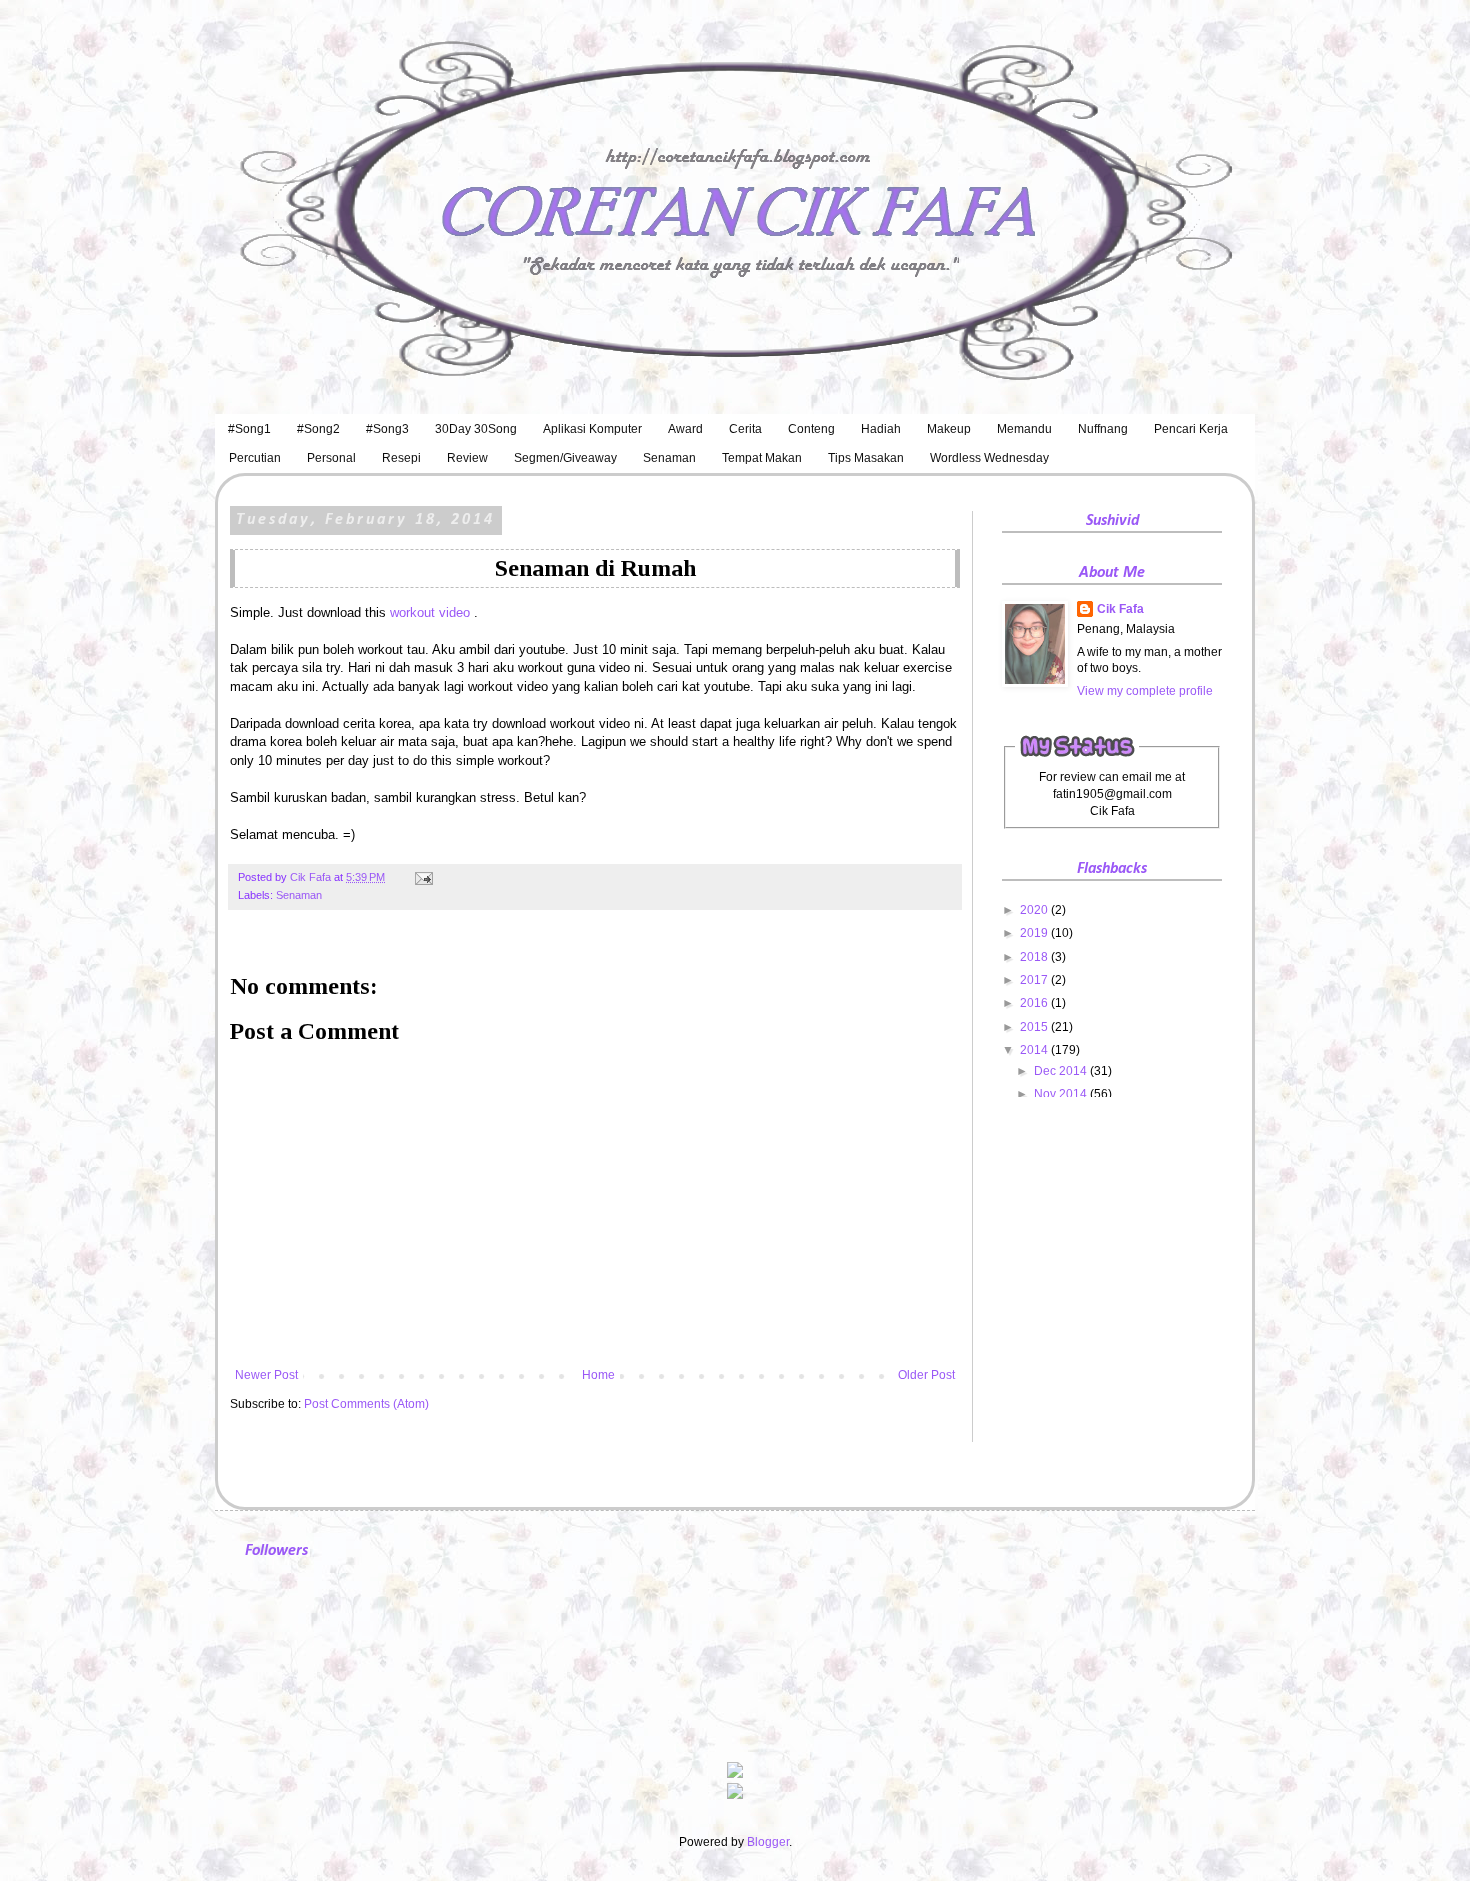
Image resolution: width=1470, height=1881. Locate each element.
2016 (1035, 1003)
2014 (1035, 1050)
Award (685, 429)
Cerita (745, 429)
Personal (331, 458)
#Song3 (387, 429)
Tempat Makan (762, 458)
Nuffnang (1103, 429)
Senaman (669, 458)
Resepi (401, 458)
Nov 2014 (1062, 1094)
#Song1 (249, 429)
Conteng (811, 429)
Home (598, 1375)
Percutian (255, 458)
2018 (1035, 957)
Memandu (1024, 429)
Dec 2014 (1062, 1071)
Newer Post (266, 1375)
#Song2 (318, 429)
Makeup (949, 429)
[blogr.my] (735, 1795)
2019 (1035, 933)
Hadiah (881, 429)
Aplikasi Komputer (592, 429)
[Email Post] (421, 877)
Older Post (926, 1375)
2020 (1035, 910)
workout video (432, 612)
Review (467, 458)
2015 (1035, 1027)
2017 (1035, 980)
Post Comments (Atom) (366, 1404)
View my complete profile (1145, 691)
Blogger (768, 1842)
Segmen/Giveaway (565, 458)
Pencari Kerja (1191, 429)
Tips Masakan (866, 458)
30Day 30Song (476, 429)
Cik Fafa (1120, 609)
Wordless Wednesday (989, 458)
